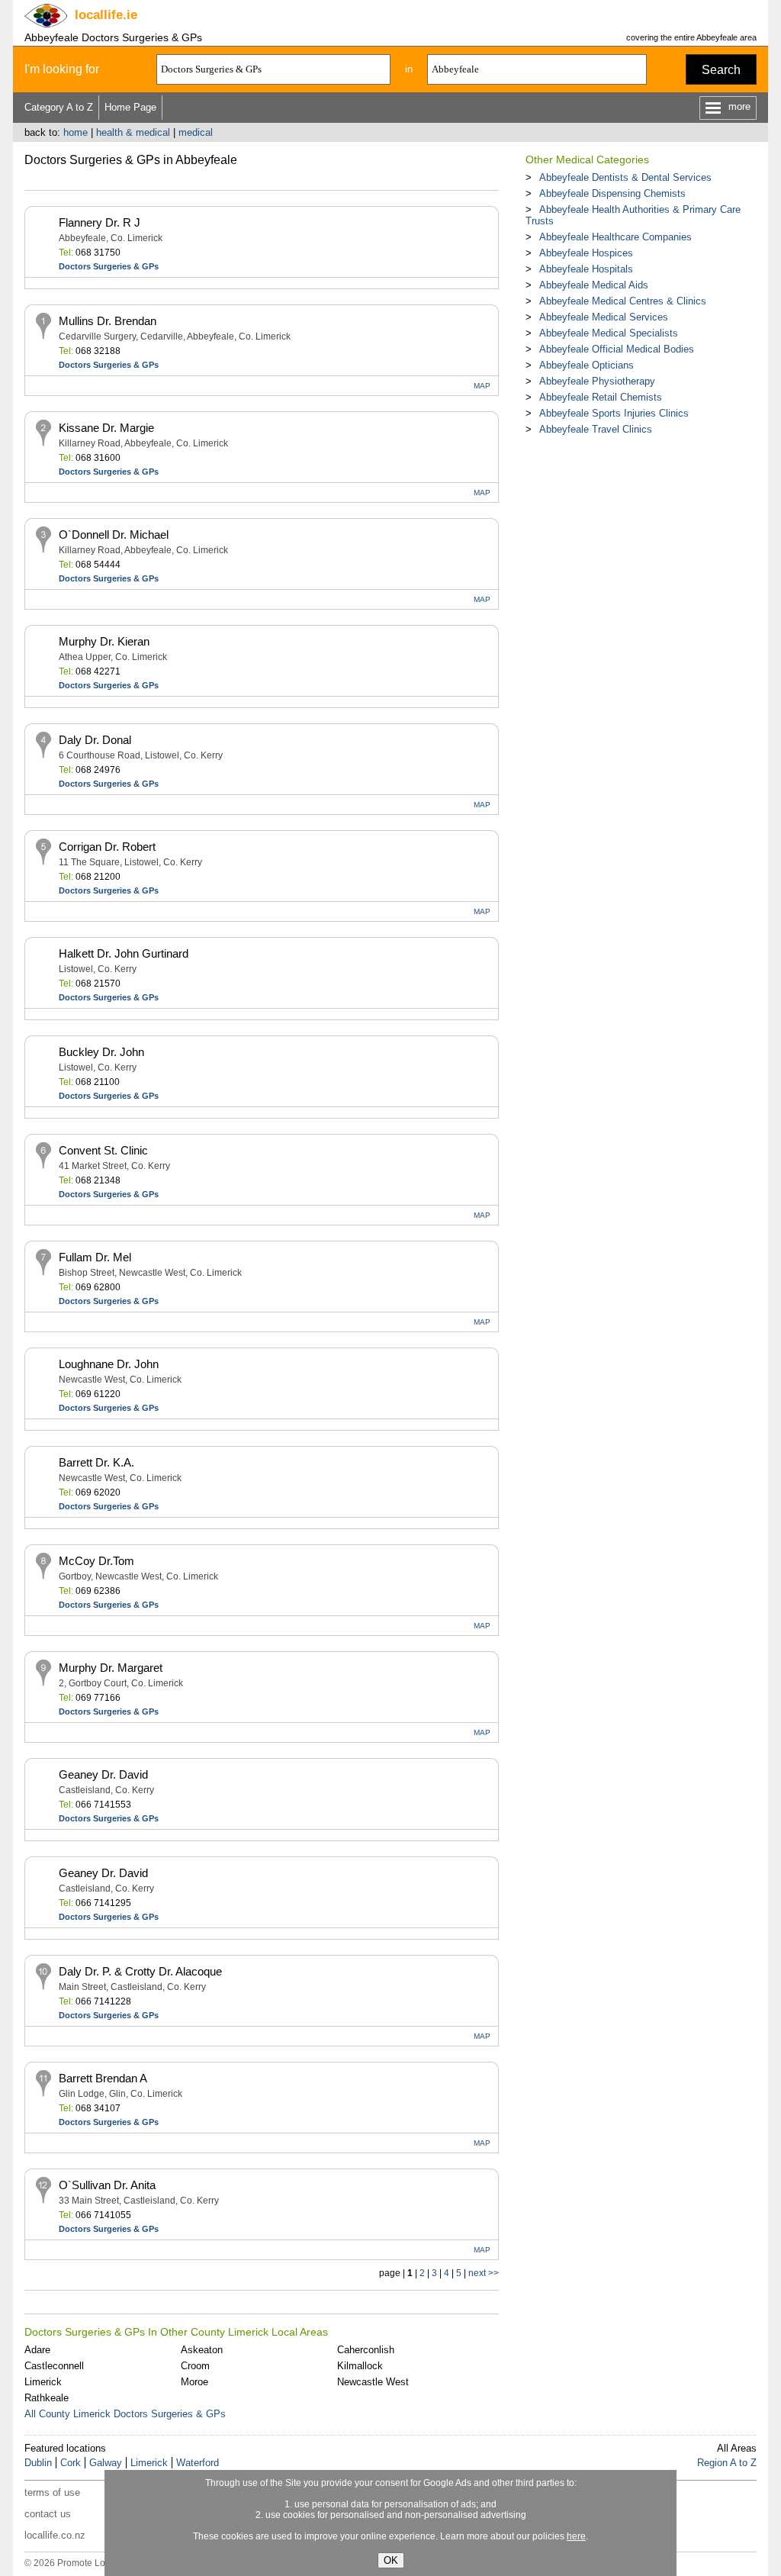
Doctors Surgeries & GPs (109, 266)
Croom (195, 2366)
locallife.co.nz (55, 2535)
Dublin (38, 2463)
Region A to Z (727, 2463)
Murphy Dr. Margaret (111, 1668)
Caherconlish (366, 2350)
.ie (106, 15)
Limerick (43, 2382)
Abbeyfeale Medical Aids (594, 285)
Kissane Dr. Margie (106, 428)
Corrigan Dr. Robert (107, 847)
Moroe (194, 2382)
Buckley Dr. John (101, 1052)
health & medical (133, 132)
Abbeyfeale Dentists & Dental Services (625, 177)
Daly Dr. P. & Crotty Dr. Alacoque (140, 1971)
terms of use (52, 2492)
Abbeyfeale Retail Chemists (601, 397)
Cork (71, 2463)
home (76, 132)
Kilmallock (360, 2366)
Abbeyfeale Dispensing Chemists (612, 193)
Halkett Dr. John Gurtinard (124, 953)
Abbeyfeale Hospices (586, 253)
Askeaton (202, 2350)
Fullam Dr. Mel (95, 1257)
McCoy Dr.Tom (96, 1561)
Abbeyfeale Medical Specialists (609, 333)
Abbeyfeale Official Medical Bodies (617, 349)
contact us (48, 2514)
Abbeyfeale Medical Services (604, 317)
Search (721, 70)
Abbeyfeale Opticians (587, 365)
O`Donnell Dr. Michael (114, 535)
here (576, 2536)
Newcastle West (373, 2382)
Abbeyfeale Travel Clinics (596, 429)
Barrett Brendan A (103, 2078)
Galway (106, 2463)
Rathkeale (47, 2398)
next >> (484, 2273)
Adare (37, 2350)
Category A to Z (59, 107)
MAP (482, 386)
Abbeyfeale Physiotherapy (597, 381)
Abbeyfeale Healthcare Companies (615, 237)
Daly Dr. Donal (95, 740)
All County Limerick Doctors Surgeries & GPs (125, 2414)
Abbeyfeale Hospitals (586, 269)
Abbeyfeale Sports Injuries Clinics (614, 413)
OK (391, 2560)
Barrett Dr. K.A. (96, 1462)
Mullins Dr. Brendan (108, 321)
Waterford (198, 2463)
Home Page (130, 107)
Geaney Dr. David (103, 1774)
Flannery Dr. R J (100, 222)
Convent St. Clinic (103, 1150)
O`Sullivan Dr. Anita (107, 2185)
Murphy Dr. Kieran (104, 641)
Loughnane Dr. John (109, 1364)
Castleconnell (54, 2366)
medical (196, 132)
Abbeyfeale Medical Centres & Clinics (623, 301)
